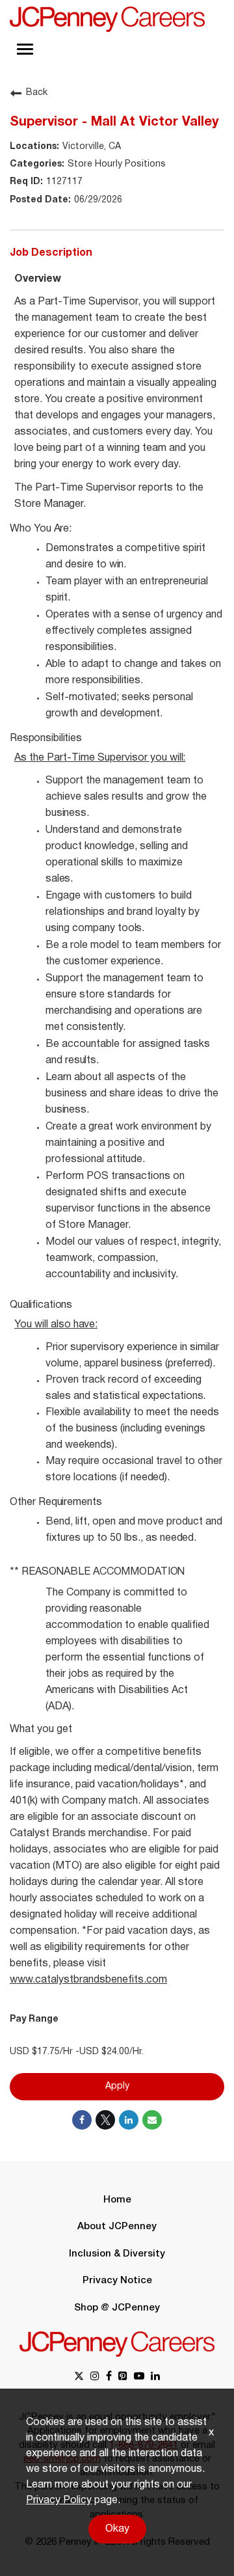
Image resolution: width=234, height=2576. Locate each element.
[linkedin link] (155, 2377)
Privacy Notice (117, 2281)
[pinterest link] (123, 2377)
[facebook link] (109, 2377)
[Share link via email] (152, 2120)
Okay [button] (117, 2529)
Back (37, 93)
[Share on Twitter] (105, 2120)
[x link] (79, 2377)
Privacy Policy (59, 2501)
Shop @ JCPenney (117, 2308)
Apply (117, 2086)
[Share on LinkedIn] (129, 2120)
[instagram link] (95, 2377)
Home (117, 2200)
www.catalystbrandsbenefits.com (88, 1980)
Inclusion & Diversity (117, 2254)
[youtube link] (139, 2377)
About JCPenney (117, 2227)
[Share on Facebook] (82, 2120)
